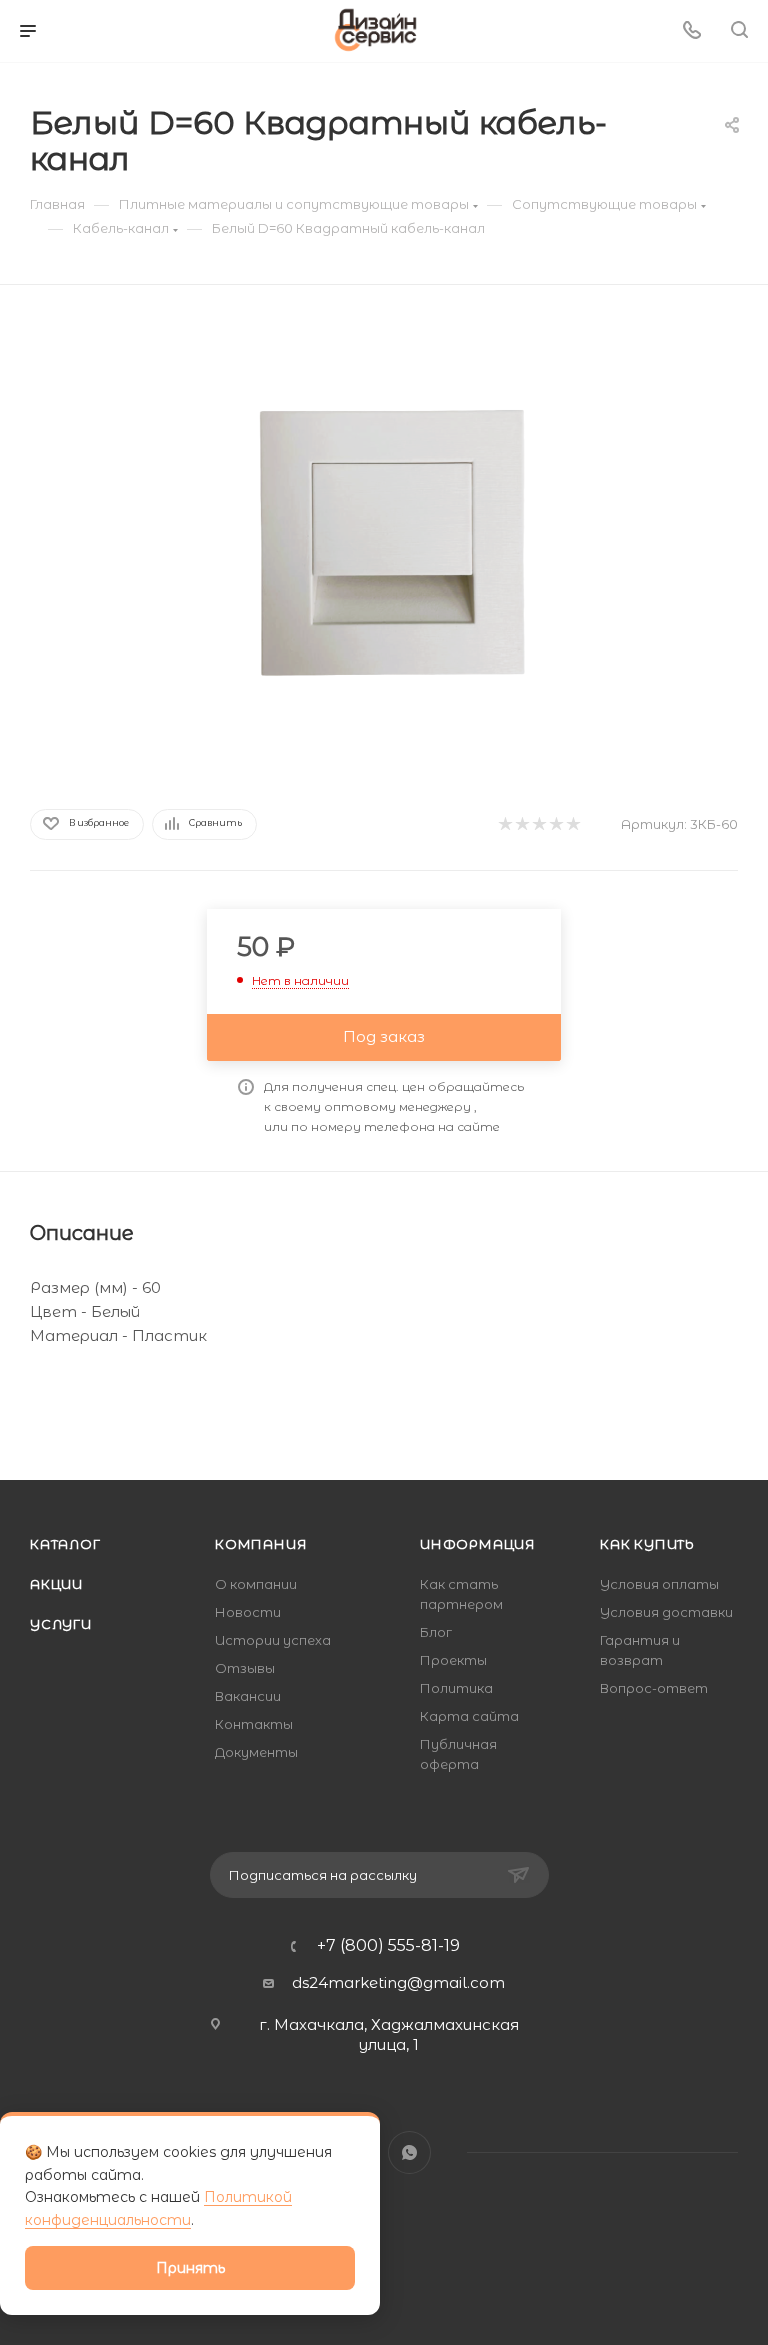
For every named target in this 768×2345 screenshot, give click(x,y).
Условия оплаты (659, 1584)
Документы (256, 1752)
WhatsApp (409, 2152)
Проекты (453, 1660)
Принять (190, 2268)
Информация (478, 1544)
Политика (456, 1688)
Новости (248, 1612)
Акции (56, 1584)
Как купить (647, 1544)
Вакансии (248, 1696)
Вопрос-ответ (654, 1688)
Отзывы (245, 1668)
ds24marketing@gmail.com (398, 1982)
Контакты (254, 1724)
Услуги (61, 1624)
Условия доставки (666, 1612)
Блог (436, 1632)
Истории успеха (273, 1640)
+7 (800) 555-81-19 (388, 1946)
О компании (256, 1584)
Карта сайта (469, 1716)
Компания (261, 1544)
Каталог (65, 1544)
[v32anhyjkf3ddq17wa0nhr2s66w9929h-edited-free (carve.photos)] (384, 543)
